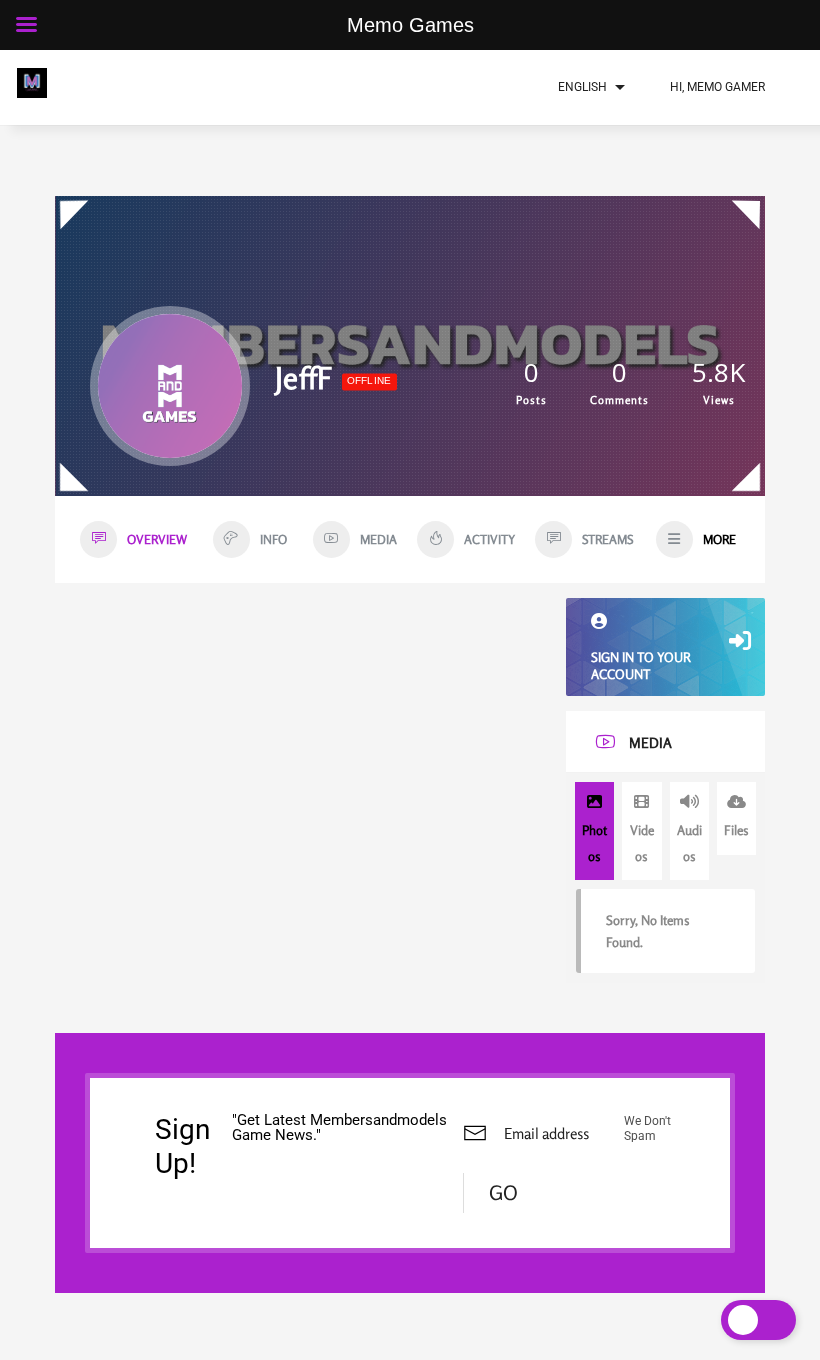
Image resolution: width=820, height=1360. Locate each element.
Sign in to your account (641, 665)
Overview (157, 539)
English (582, 87)
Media (378, 539)
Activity (489, 539)
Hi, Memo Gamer (717, 87)
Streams (607, 539)
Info (273, 539)
